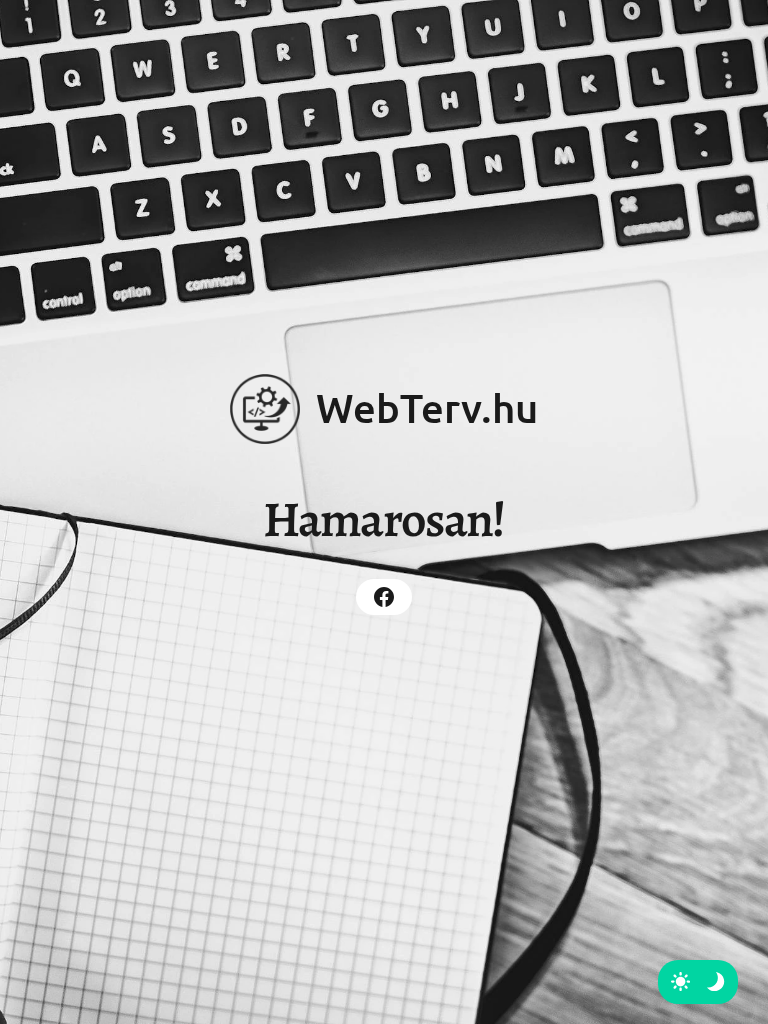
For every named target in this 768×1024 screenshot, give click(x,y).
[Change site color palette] (698, 982)
